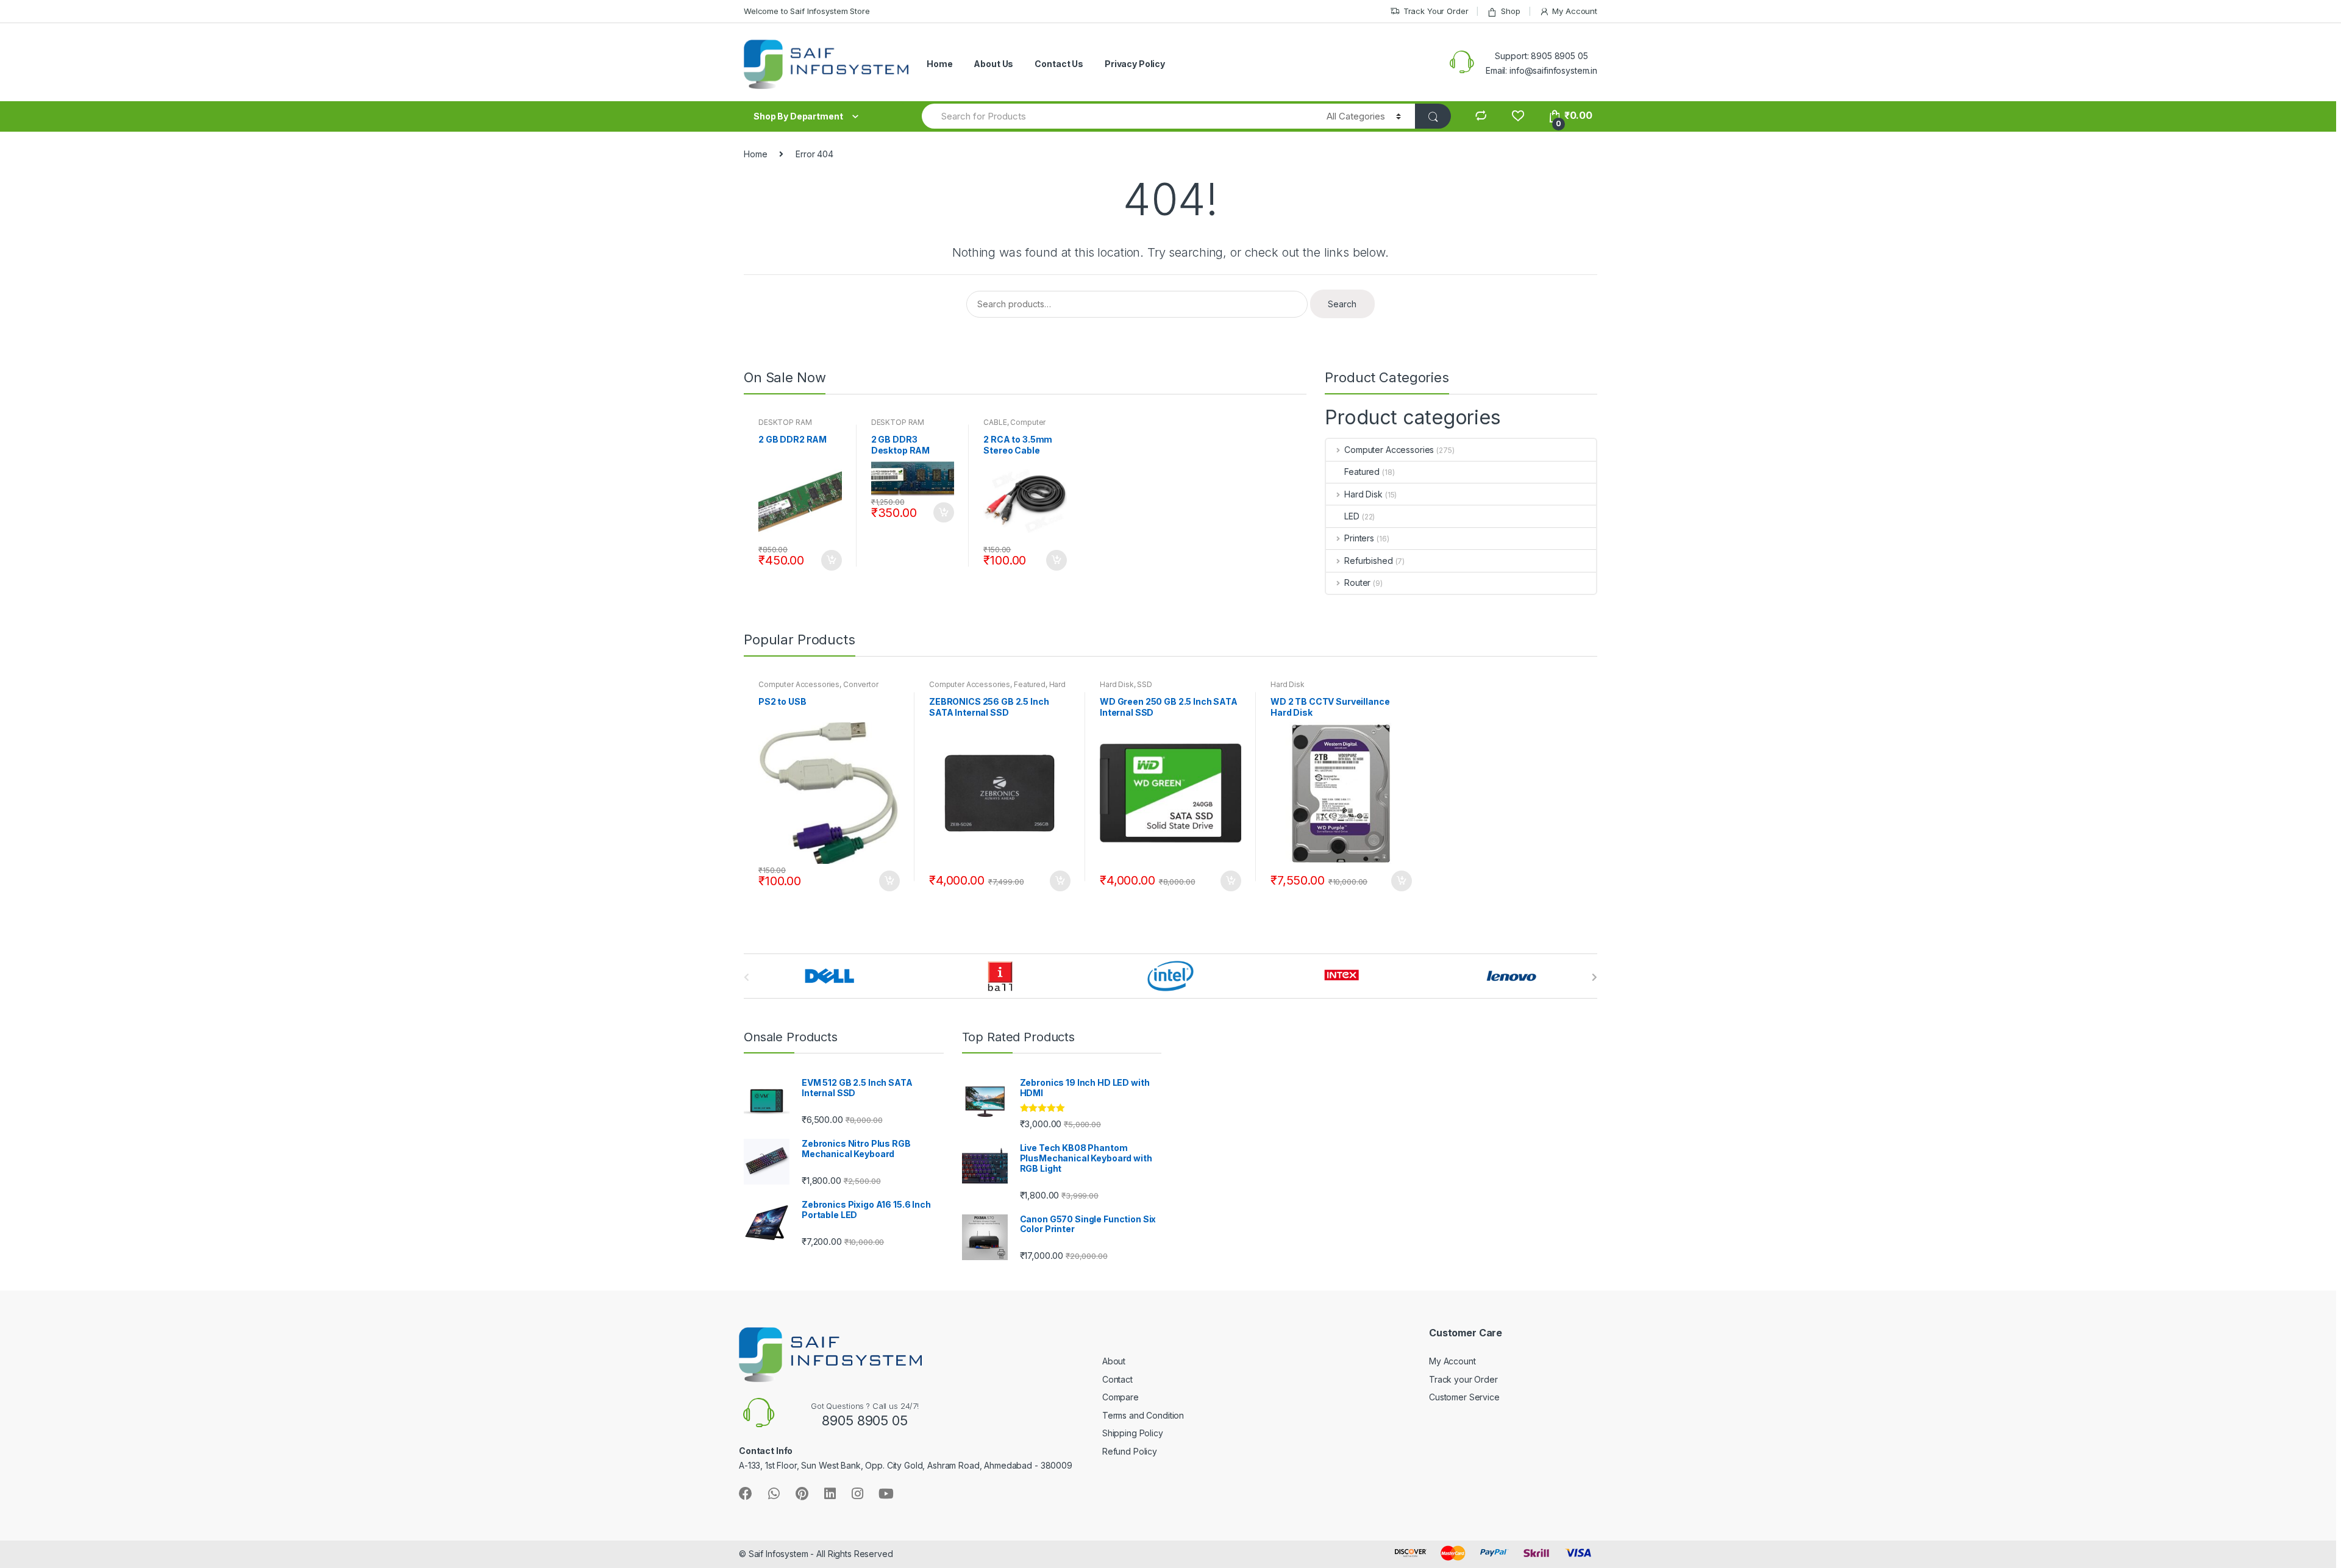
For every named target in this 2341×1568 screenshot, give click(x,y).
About (1114, 1361)
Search (1342, 304)
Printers (1359, 538)
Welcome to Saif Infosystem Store (807, 11)
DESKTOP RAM (785, 422)
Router (1357, 583)
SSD (1145, 684)
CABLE (995, 422)
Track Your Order (1436, 11)
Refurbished (1368, 561)
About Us (993, 64)
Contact (1117, 1379)
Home (939, 64)
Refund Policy (1130, 1451)
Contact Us (1059, 64)
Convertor (861, 684)
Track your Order (1463, 1379)
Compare (1121, 1397)
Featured (1362, 472)
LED (1352, 516)
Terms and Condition (1143, 1415)
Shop (1510, 11)
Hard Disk (1363, 494)
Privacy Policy (1135, 64)
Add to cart (831, 560)
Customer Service (1464, 1397)
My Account (1575, 11)
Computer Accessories (1014, 426)
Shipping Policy (1133, 1433)
